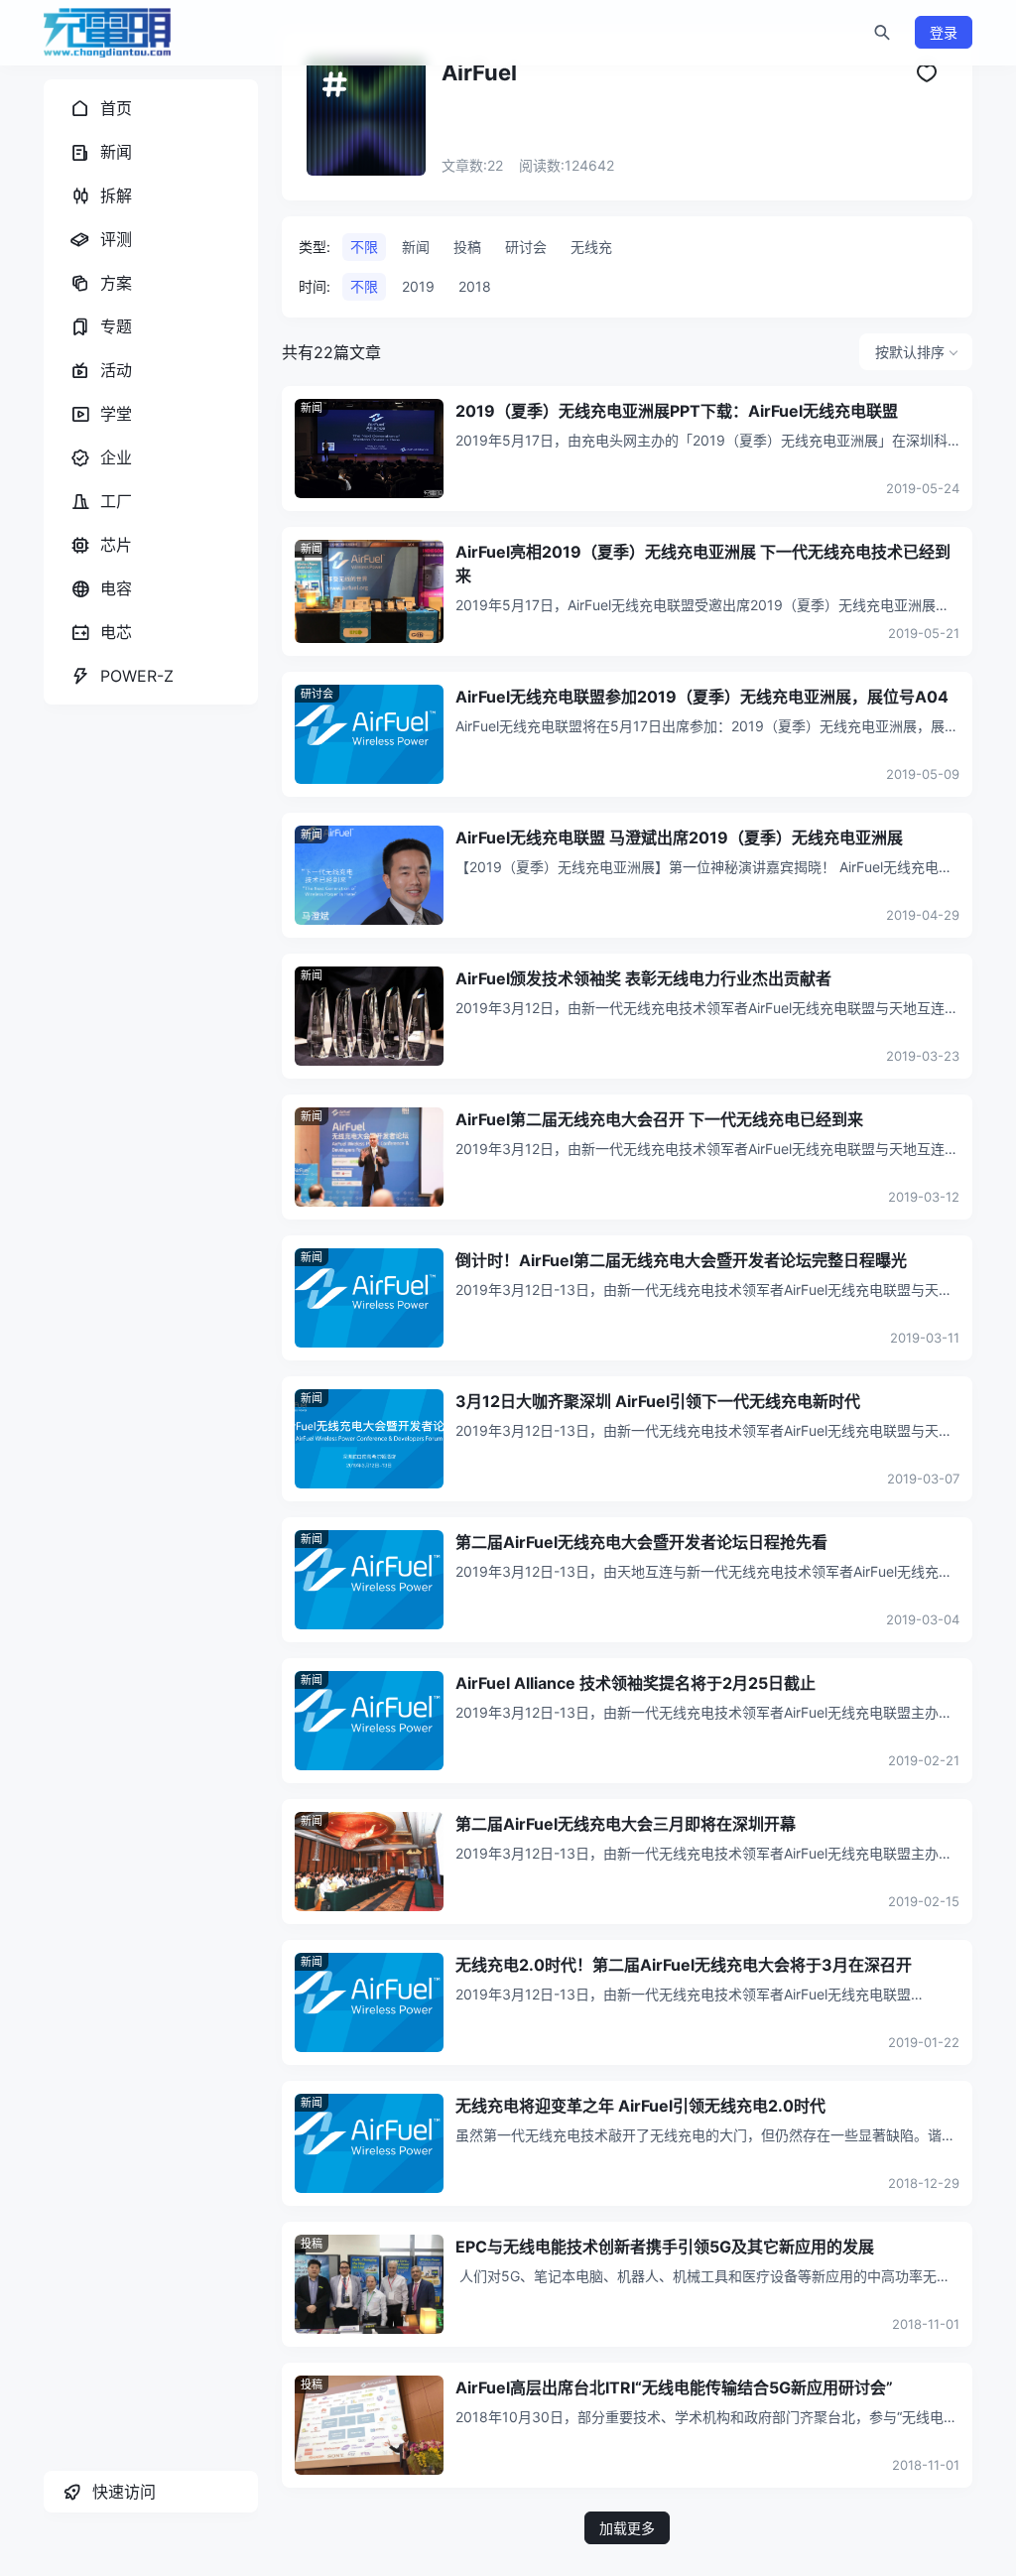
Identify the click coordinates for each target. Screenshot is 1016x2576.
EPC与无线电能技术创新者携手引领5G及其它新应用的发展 (665, 2247)
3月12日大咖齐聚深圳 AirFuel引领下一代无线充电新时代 (658, 1401)
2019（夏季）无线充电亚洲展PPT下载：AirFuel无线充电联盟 (677, 411)
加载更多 (627, 2528)
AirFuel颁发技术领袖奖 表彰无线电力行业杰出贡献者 (643, 978)
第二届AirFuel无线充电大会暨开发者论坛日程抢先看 (641, 1542)
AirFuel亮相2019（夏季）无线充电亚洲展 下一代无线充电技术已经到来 (703, 564)
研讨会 (317, 694)
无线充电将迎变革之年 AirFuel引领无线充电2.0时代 (640, 2106)
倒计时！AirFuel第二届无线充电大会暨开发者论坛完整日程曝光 (681, 1260)
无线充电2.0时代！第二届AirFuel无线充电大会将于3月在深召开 (684, 1965)
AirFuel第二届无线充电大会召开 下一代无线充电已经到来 (659, 1119)
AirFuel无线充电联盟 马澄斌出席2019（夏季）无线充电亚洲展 (679, 837)
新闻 (312, 408)
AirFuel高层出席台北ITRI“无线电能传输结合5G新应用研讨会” (674, 2387)
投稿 (312, 2244)
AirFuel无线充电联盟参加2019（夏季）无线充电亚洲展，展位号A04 (702, 697)
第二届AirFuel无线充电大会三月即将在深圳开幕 (626, 1824)
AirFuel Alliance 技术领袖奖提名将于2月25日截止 (635, 1683)
